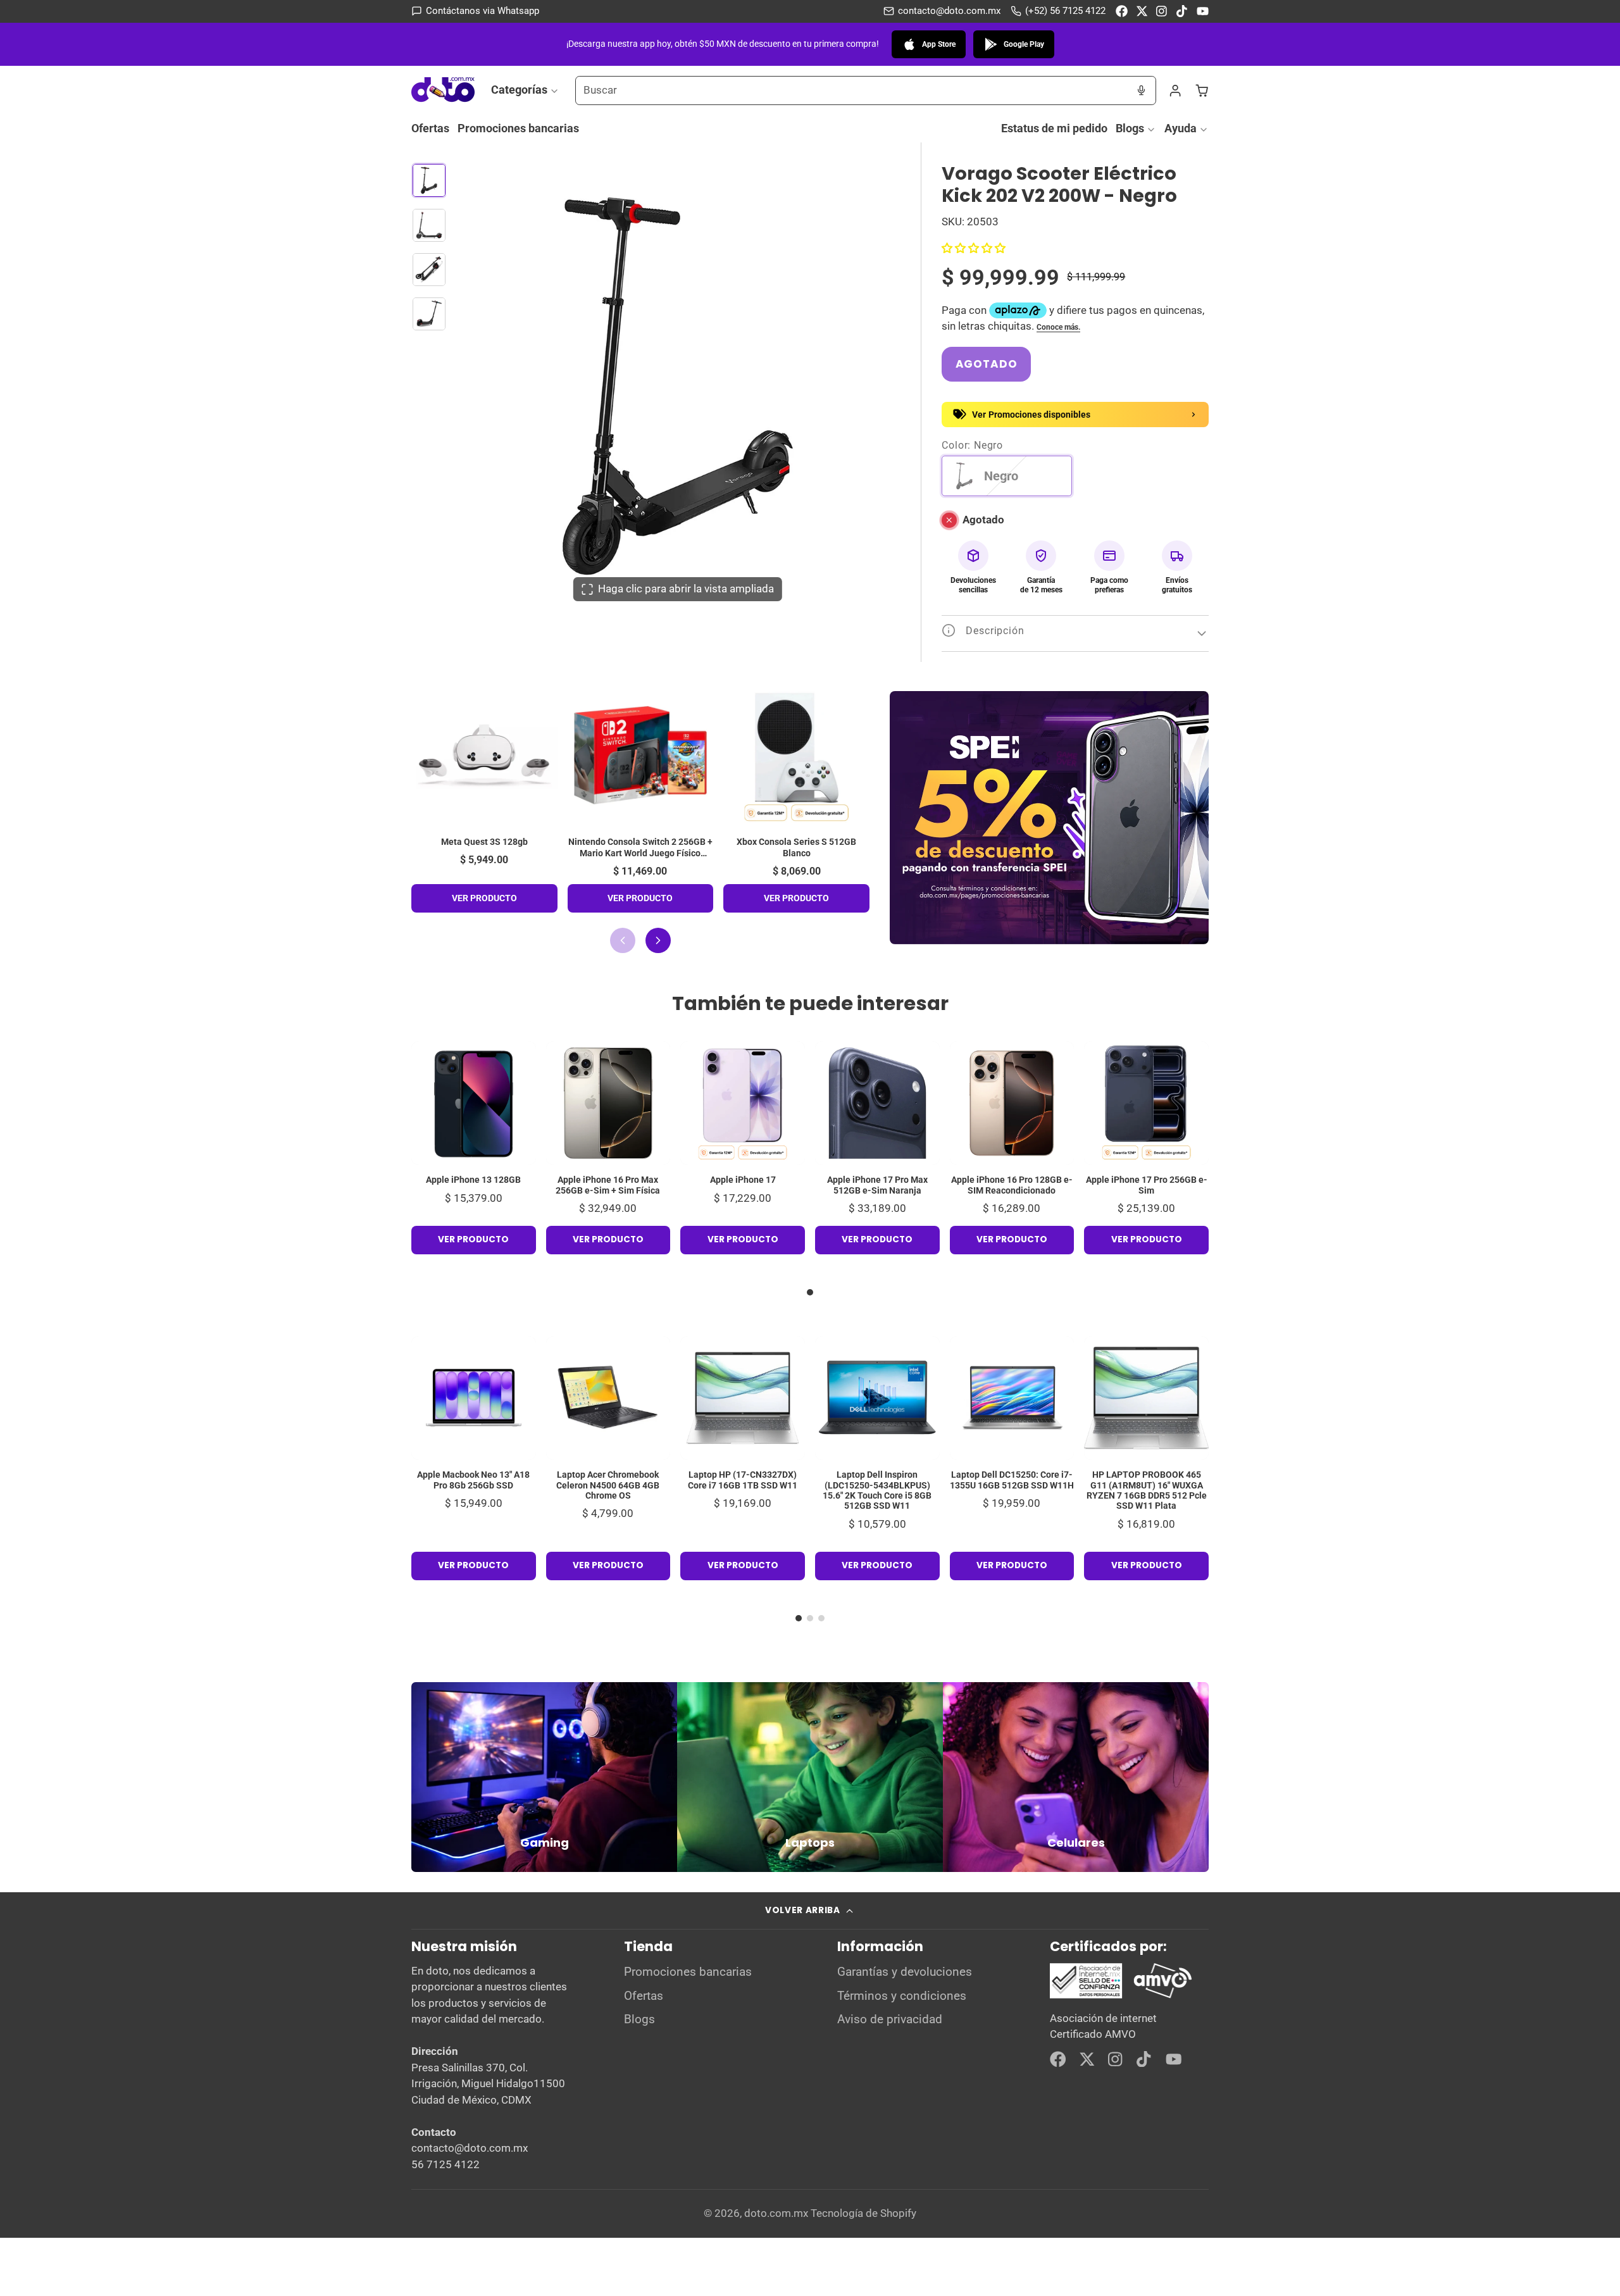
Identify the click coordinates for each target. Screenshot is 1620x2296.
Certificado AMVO (1093, 2034)
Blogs (1130, 128)
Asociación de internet (1103, 2018)
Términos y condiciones (902, 1996)
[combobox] (851, 90)
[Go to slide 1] (810, 1292)
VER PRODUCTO (484, 898)
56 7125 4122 (445, 2164)
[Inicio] (443, 90)
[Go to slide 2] (810, 1618)
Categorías (519, 90)
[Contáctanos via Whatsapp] (475, 11)
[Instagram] (1162, 11)
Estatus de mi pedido (1054, 128)
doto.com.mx (776, 2213)
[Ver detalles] (544, 1777)
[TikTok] (1182, 11)
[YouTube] (1203, 11)
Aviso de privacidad (890, 2019)
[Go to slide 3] (821, 1618)
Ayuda (1181, 128)
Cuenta (1175, 90)
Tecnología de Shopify (863, 2213)
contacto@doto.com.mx (949, 11)
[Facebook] (1122, 11)
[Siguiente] (658, 940)
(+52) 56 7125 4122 (1065, 11)
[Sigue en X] (1142, 11)
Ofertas (430, 128)
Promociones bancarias (518, 128)
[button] (974, 248)
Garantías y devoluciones (905, 1972)
